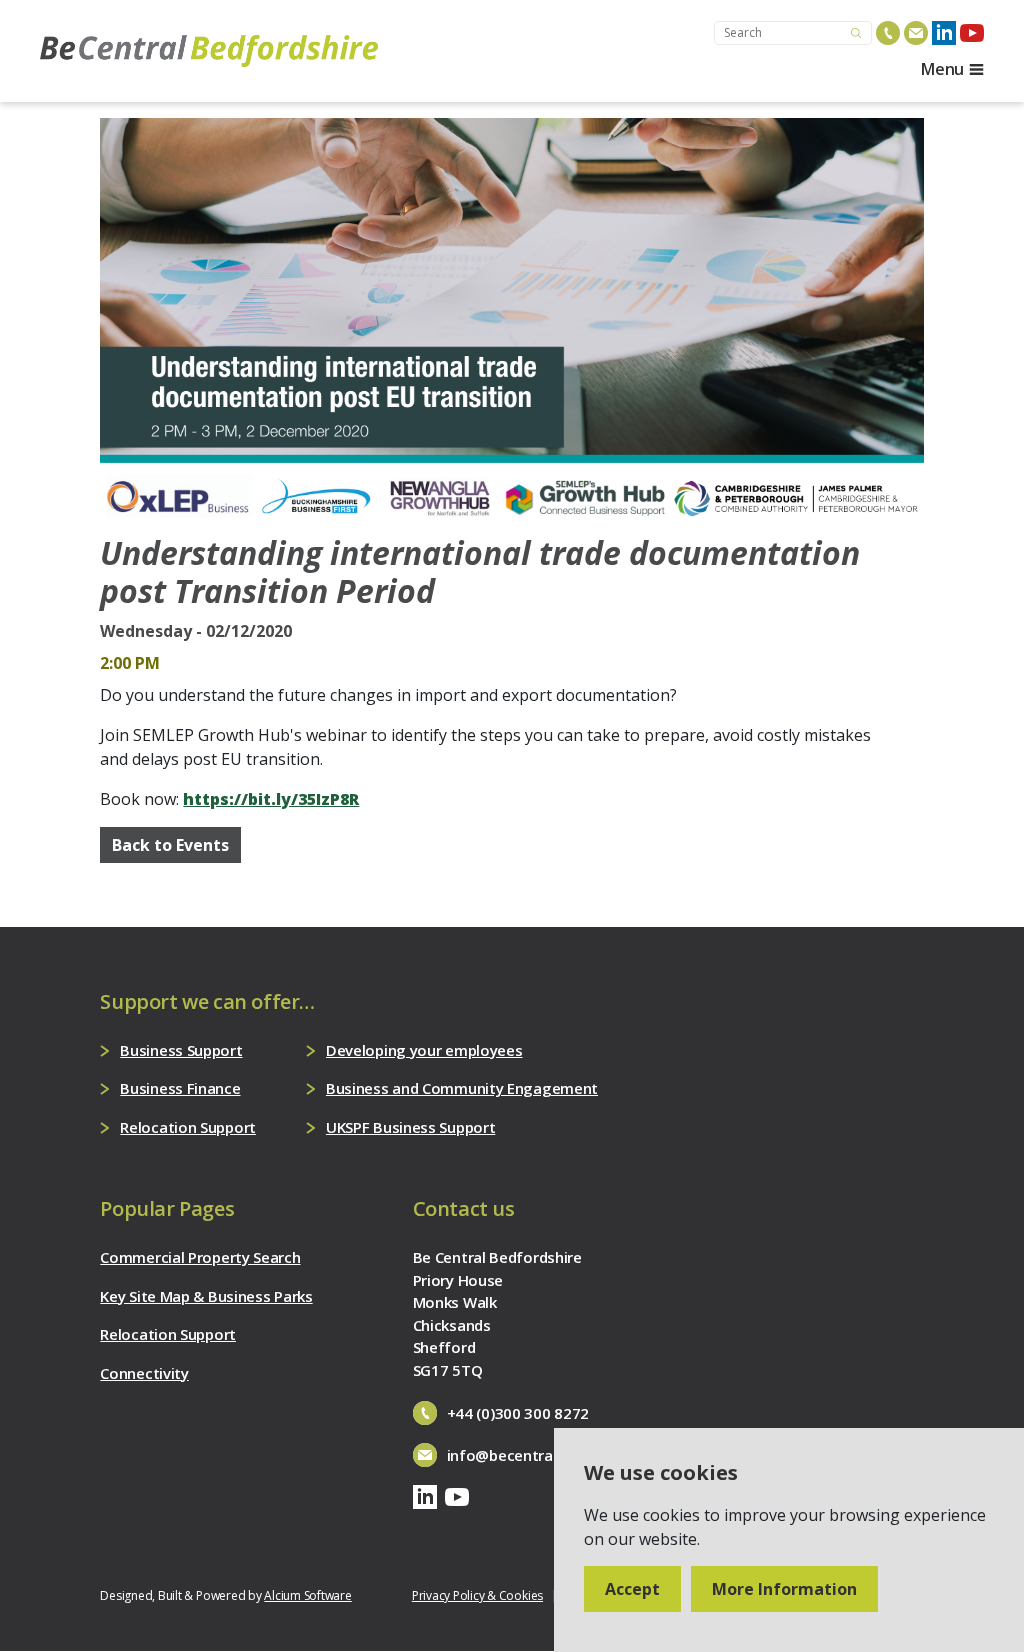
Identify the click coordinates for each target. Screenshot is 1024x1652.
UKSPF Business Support (410, 1127)
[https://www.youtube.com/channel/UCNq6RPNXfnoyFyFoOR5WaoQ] (972, 33)
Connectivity (144, 1373)
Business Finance (180, 1088)
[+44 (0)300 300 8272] (888, 33)
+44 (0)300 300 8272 (518, 1413)
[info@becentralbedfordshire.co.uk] (916, 33)
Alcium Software (307, 1595)
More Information (784, 1589)
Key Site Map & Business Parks (206, 1296)
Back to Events (170, 845)
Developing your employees (424, 1050)
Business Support (181, 1050)
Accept (632, 1589)
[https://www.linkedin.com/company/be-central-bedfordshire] (944, 33)
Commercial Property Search (200, 1257)
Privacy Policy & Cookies (477, 1595)
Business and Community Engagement (462, 1088)
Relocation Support (188, 1127)
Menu (942, 69)
